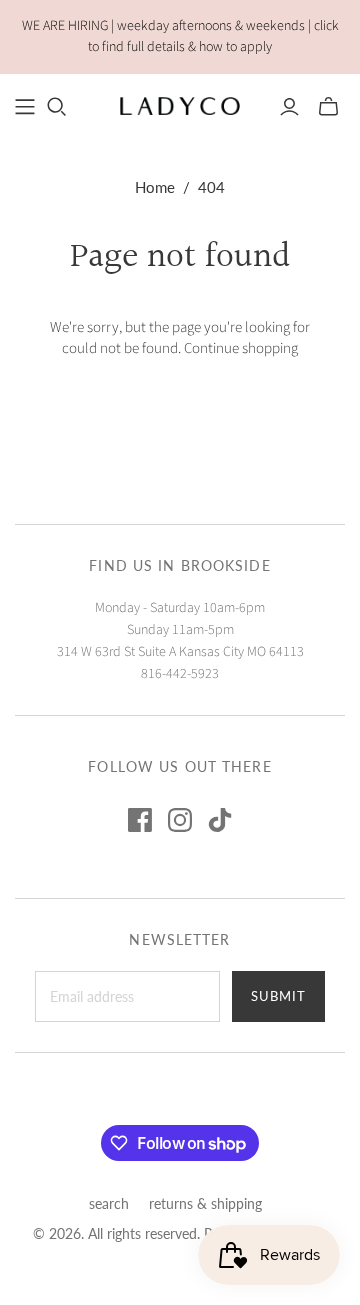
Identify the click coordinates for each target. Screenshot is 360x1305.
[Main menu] (25, 107)
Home (155, 187)
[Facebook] (140, 820)
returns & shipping (205, 1203)
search (109, 1203)
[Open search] (57, 107)
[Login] (289, 107)
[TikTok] (220, 820)
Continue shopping (241, 348)
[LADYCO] (180, 105)
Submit (278, 996)
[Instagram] (180, 820)
